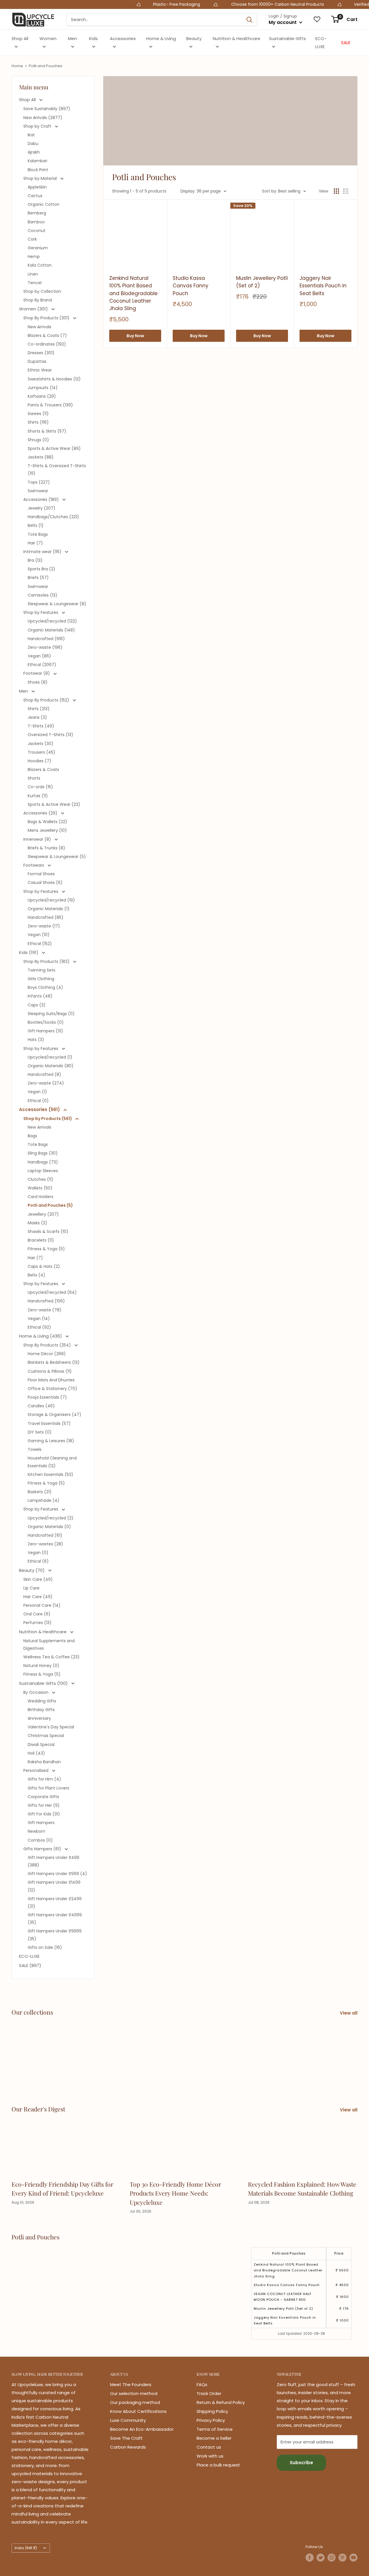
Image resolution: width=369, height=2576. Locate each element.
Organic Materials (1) (49, 909)
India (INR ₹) (26, 2548)
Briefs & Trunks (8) (46, 848)
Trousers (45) (42, 752)
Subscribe (301, 2463)
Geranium (38, 248)
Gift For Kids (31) (44, 1814)
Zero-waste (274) (46, 1083)
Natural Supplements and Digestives (49, 1645)
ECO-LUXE (321, 43)
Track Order (209, 2393)
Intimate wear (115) (43, 552)
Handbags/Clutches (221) (53, 517)
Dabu (33, 144)
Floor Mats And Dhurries (51, 1380)
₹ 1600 (342, 2297)
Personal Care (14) (42, 1605)
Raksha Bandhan (44, 1762)
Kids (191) (29, 952)
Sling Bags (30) (43, 1153)
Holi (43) (36, 1753)
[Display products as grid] (336, 191)
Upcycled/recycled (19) (51, 900)
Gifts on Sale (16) (45, 1947)
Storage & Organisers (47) (54, 1415)
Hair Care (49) (38, 1597)
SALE (346, 43)
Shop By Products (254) (48, 1345)
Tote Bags (38, 534)
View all (349, 2013)
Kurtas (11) (38, 796)
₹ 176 (344, 2309)
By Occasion (36, 1692)
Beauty (194, 38)
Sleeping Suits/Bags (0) (51, 1014)
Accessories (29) (41, 813)
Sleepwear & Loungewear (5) (57, 857)
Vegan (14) (39, 1319)
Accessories (123, 38)
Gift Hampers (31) (45, 1031)
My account (283, 22)
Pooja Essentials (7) (47, 1397)
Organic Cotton (44, 204)
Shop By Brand (38, 300)
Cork (32, 239)
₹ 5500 (342, 2270)
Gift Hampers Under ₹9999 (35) (55, 1935)
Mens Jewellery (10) (47, 830)
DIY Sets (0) (40, 1432)
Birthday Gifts (41, 1710)
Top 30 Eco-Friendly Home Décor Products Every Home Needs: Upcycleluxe (175, 2193)
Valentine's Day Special (51, 1727)
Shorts (34, 778)
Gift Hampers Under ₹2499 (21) (55, 1902)
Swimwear (38, 491)
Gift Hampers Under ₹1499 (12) (54, 1886)
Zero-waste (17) (44, 926)
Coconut (37, 231)
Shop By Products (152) (47, 700)
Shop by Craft (38, 126)
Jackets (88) (41, 457)
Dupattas (37, 361)
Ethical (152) (40, 944)
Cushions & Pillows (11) (50, 1371)
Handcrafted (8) (44, 1074)
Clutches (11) (41, 1179)
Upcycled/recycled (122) (52, 621)
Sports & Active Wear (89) (54, 448)
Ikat (31, 135)
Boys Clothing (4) (45, 987)
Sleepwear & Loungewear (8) (57, 604)
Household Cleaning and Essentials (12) (52, 1462)
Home (17, 66)
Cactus (35, 196)
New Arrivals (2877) (43, 118)
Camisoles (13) (43, 595)
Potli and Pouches (46, 66)
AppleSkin (37, 187)
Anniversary (39, 1718)
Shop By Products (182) (47, 961)
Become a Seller (214, 2438)
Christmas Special (46, 1736)
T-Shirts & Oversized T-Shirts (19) (57, 469)
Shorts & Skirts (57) (47, 431)
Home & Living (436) (41, 1336)
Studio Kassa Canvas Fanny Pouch (191, 286)
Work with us (210, 2456)
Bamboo (36, 222)
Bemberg (37, 213)
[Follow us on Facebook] (310, 2558)
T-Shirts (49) (41, 726)
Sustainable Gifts (287, 38)
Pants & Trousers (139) (50, 405)
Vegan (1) (37, 1092)
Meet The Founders (131, 2384)
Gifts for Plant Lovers (48, 1788)
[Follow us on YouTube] (353, 2558)
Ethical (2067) (42, 665)
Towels (35, 1449)
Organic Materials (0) (49, 1527)
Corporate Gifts (43, 1797)
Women (48, 38)
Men (73, 38)
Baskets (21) (40, 1492)
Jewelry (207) (42, 508)
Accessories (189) (42, 499)
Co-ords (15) (40, 787)
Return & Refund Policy (221, 2402)
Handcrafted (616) (46, 639)
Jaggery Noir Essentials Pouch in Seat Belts (323, 286)
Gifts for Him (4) (44, 1779)
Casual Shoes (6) (45, 882)
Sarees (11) (38, 414)
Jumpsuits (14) (43, 388)
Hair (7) (35, 543)
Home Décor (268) (47, 1354)
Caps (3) (37, 1005)
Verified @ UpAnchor (322, 4)
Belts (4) (36, 1275)
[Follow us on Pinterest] (342, 2558)
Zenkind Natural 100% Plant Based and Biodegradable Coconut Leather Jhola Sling (133, 293)
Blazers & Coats (43, 770)
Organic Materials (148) (51, 630)
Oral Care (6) (37, 1614)
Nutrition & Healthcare (237, 38)
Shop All (20, 38)
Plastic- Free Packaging (125, 4)
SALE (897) (30, 1965)
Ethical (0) (38, 1101)
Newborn (36, 1831)
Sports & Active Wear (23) (54, 804)
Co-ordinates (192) (47, 344)
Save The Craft (126, 2438)
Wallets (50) (40, 1188)
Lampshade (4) (44, 1500)
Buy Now (135, 336)
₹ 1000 (342, 2320)
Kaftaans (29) (42, 396)
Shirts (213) (39, 709)
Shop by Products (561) (48, 1119)
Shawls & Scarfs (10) (48, 1232)
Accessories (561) (40, 1109)
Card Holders (41, 1197)
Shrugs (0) (38, 440)
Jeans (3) (37, 717)
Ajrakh (34, 152)
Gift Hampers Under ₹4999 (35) (55, 1919)
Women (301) (34, 309)
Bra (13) (35, 560)
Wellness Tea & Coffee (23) (51, 1657)
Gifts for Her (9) (44, 1805)
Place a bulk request (218, 2465)
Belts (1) (36, 525)
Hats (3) (36, 1040)
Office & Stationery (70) (52, 1389)
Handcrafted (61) (45, 1535)
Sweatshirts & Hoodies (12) (54, 379)
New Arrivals (39, 327)
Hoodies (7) (39, 761)
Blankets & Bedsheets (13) (54, 1362)
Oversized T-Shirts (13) (50, 735)
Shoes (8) (38, 682)
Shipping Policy (212, 2411)
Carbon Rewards (128, 2447)
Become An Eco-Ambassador (142, 2429)
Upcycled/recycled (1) (50, 1057)
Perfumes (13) (37, 1623)
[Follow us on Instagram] (332, 2558)
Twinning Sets (42, 970)
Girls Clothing (41, 979)
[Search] (250, 20)
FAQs (202, 2384)
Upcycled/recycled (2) (51, 1518)
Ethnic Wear (40, 370)
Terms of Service (215, 2429)
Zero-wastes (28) (45, 1544)
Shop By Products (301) (47, 318)
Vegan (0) (38, 1553)
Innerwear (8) (38, 839)
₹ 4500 (342, 2285)
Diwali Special (41, 1745)
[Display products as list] (346, 191)
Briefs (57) (38, 578)
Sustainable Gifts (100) (44, 1683)
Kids (93, 38)
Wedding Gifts (42, 1701)
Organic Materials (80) (51, 1066)
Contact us (209, 2447)
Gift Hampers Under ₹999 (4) (57, 1874)
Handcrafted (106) (46, 1301)
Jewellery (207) (43, 1214)
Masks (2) (37, 1223)
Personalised (36, 1770)
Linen (33, 274)
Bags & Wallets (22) (47, 822)
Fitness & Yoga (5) (46, 1249)
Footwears (34, 865)
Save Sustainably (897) (47, 109)
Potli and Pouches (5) (50, 1205)
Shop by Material (41, 178)
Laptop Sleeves (43, 1171)
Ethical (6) (38, 1561)
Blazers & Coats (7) (47, 335)
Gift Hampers (41, 1823)
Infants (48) (40, 996)
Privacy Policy (211, 2420)
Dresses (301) (41, 353)
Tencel (35, 283)
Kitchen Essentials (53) (50, 1474)
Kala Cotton (40, 265)
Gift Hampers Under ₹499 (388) (53, 1861)
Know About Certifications (138, 2411)
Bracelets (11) (41, 1240)
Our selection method (134, 2393)
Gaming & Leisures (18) (51, 1441)
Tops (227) (39, 482)
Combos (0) (40, 1840)
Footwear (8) (37, 673)
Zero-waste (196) (45, 647)
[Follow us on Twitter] (321, 2558)
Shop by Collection (42, 291)
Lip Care (31, 1588)
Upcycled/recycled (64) (52, 1292)
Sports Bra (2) (42, 569)
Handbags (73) (43, 1162)
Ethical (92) (39, 1327)
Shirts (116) (38, 422)
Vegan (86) (39, 656)
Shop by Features (41, 612)
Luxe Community (128, 2420)
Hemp (34, 257)
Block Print (38, 170)
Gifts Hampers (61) (43, 1849)
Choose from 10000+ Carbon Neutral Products (225, 4)
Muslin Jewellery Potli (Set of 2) (262, 282)
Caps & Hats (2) (44, 1266)
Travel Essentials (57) (49, 1423)
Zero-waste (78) (45, 1310)
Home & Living (161, 38)
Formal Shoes (41, 874)
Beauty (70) (32, 1570)
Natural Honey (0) (41, 1666)
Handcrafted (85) (46, 917)
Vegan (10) (39, 935)
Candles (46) (41, 1406)
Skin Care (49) (38, 1579)
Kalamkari (37, 161)
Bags (32, 1136)
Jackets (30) (41, 744)
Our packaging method (135, 2402)
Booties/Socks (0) (46, 1022)
